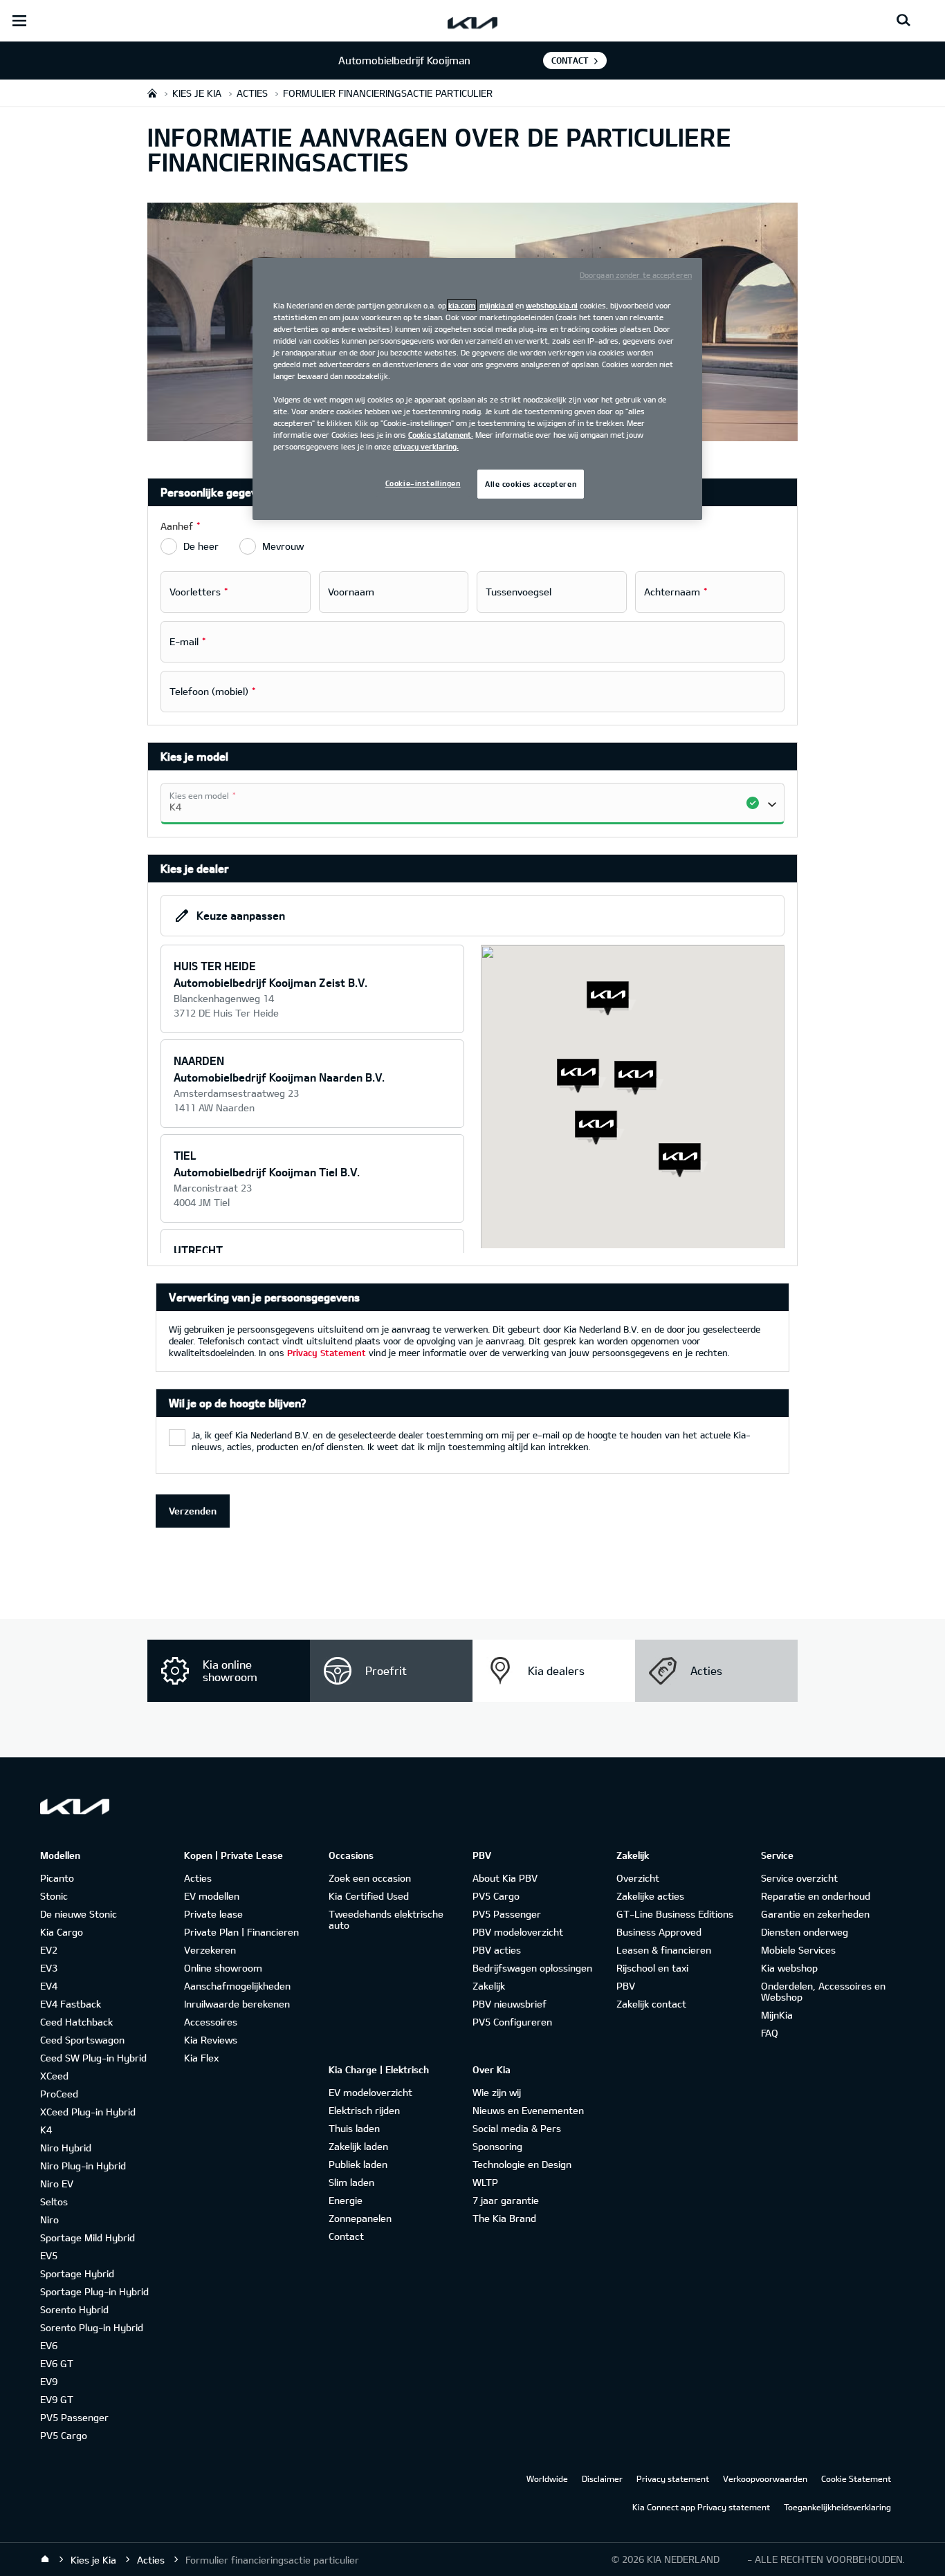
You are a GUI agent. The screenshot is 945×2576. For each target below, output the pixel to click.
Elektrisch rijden (364, 2110)
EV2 (49, 1950)
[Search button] (903, 21)
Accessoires (211, 2022)
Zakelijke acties (650, 1896)
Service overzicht (799, 1878)
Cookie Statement (856, 2478)
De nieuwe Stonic (79, 1914)
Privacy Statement (327, 1353)
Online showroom (223, 1968)
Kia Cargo (62, 1932)
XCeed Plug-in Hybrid (88, 2112)
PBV (626, 1986)
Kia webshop (789, 1968)
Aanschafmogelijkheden (237, 1986)
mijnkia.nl (496, 305)
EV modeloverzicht (370, 2092)
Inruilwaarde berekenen (237, 2004)
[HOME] (152, 93)
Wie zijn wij (497, 2092)
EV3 (49, 1968)
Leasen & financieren (664, 1950)
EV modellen (212, 1896)
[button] (639, 1078)
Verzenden (193, 1511)
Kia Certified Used (369, 1896)
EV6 (49, 2345)
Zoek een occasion (370, 1878)
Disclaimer (602, 2478)
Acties (198, 1878)
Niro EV (57, 2184)
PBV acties (497, 1950)
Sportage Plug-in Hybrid (94, 2291)
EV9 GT (57, 2399)
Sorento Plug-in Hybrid (92, 2327)
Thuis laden (354, 2128)
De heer (201, 546)
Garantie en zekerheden (815, 1914)
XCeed (54, 2076)
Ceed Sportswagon (82, 2040)
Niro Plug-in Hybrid (83, 2166)
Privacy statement (673, 2478)
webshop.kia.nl (552, 305)
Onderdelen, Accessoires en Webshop (823, 1991)
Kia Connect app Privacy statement (701, 2507)
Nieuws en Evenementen (528, 2110)
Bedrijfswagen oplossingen (532, 1968)
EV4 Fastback (71, 2004)
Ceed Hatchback (76, 2022)
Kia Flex (201, 2058)
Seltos (54, 2202)
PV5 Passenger (74, 2417)
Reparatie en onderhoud (816, 1896)
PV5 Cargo (64, 2435)
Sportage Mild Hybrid (88, 2237)
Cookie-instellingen (423, 483)
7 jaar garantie (506, 2200)
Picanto (57, 1878)
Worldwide (547, 2478)
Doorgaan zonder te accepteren (636, 275)
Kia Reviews (211, 2040)
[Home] (45, 2559)
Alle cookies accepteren (531, 484)
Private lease (213, 1914)
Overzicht (638, 1878)
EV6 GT (57, 2363)
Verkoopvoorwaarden (765, 2478)
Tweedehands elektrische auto (386, 1919)
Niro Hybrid (66, 2148)
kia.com (462, 305)
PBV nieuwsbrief (510, 2004)
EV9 (49, 2381)
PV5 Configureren (512, 2022)
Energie (346, 2200)
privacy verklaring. (426, 446)
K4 (46, 2130)
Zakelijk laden (358, 2146)
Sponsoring (497, 2146)
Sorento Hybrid (74, 2309)
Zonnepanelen (360, 2218)
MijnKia (777, 2015)
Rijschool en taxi (652, 1968)
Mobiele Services (798, 1950)
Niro (49, 2220)
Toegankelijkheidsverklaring (837, 2507)
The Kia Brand (504, 2218)
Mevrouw (283, 546)
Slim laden (351, 2182)
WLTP (485, 2182)
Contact (570, 60)
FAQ (770, 2033)
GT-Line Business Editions (675, 1914)
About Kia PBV (505, 1878)
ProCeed (59, 2094)
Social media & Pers (517, 2128)
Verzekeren (210, 1950)
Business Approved (659, 1932)
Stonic (54, 1896)
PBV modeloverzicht (518, 1932)
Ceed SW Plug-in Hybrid (93, 2058)
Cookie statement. (441, 435)
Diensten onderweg (805, 1932)
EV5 (49, 2255)
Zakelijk (489, 1986)
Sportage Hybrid (77, 2273)
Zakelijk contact (651, 2004)
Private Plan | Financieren (241, 1932)
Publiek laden (358, 2164)
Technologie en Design (522, 2164)
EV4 (49, 1986)
